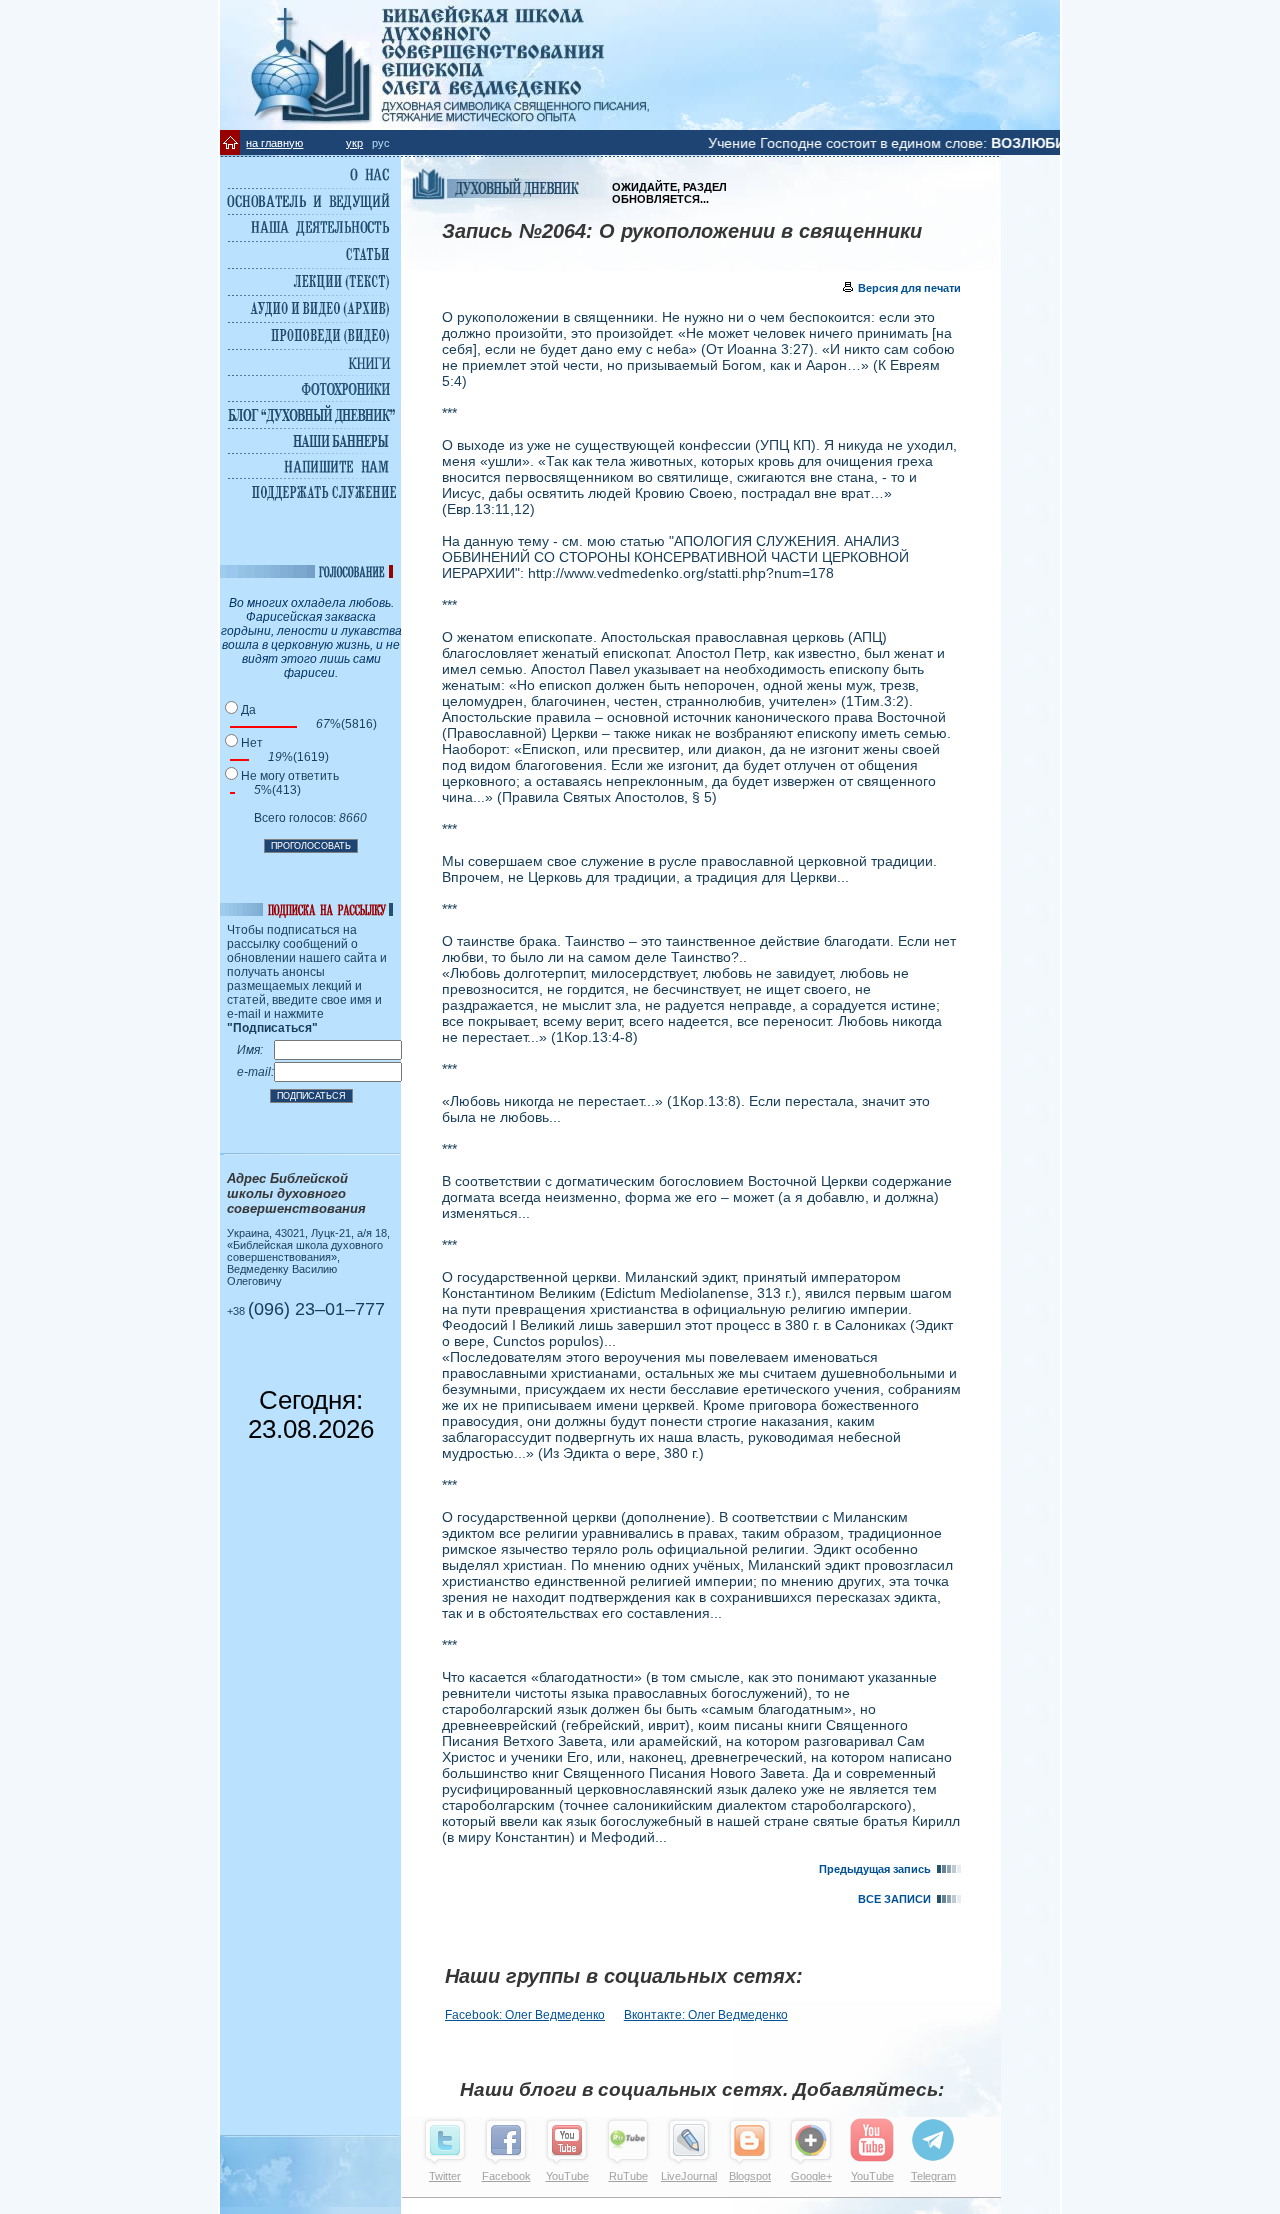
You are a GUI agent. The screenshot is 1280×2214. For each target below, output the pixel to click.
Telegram (933, 2176)
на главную (274, 143)
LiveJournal (689, 2176)
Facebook (506, 2176)
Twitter (445, 2176)
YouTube (567, 2176)
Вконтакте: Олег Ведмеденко (706, 2015)
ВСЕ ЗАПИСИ (897, 1899)
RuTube (628, 2176)
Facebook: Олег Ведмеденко (525, 2015)
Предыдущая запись (878, 1869)
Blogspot (750, 2176)
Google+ (811, 2176)
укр (354, 143)
